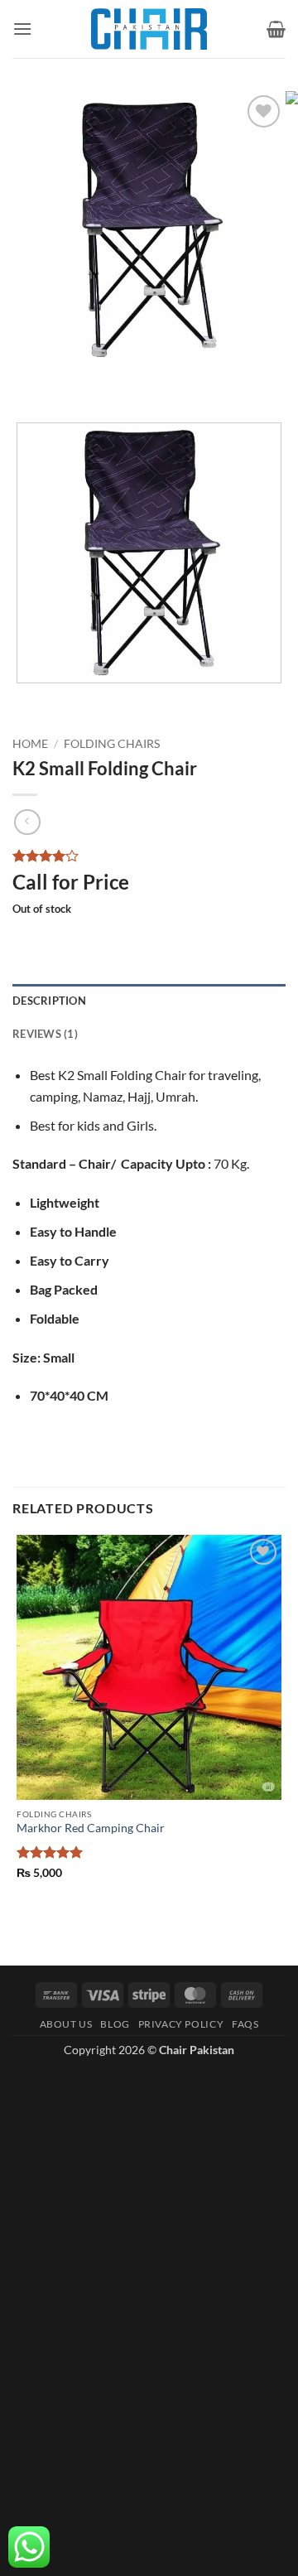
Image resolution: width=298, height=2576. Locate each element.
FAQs (245, 2024)
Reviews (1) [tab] (45, 1034)
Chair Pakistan (197, 2050)
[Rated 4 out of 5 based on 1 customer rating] (149, 856)
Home (30, 744)
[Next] (74, 381)
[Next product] (27, 822)
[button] (22, 29)
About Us (66, 2024)
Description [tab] (49, 1001)
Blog (115, 2024)
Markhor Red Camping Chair (91, 1828)
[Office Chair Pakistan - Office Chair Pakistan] (149, 29)
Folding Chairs (112, 744)
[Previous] (29, 381)
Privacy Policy (181, 2024)
